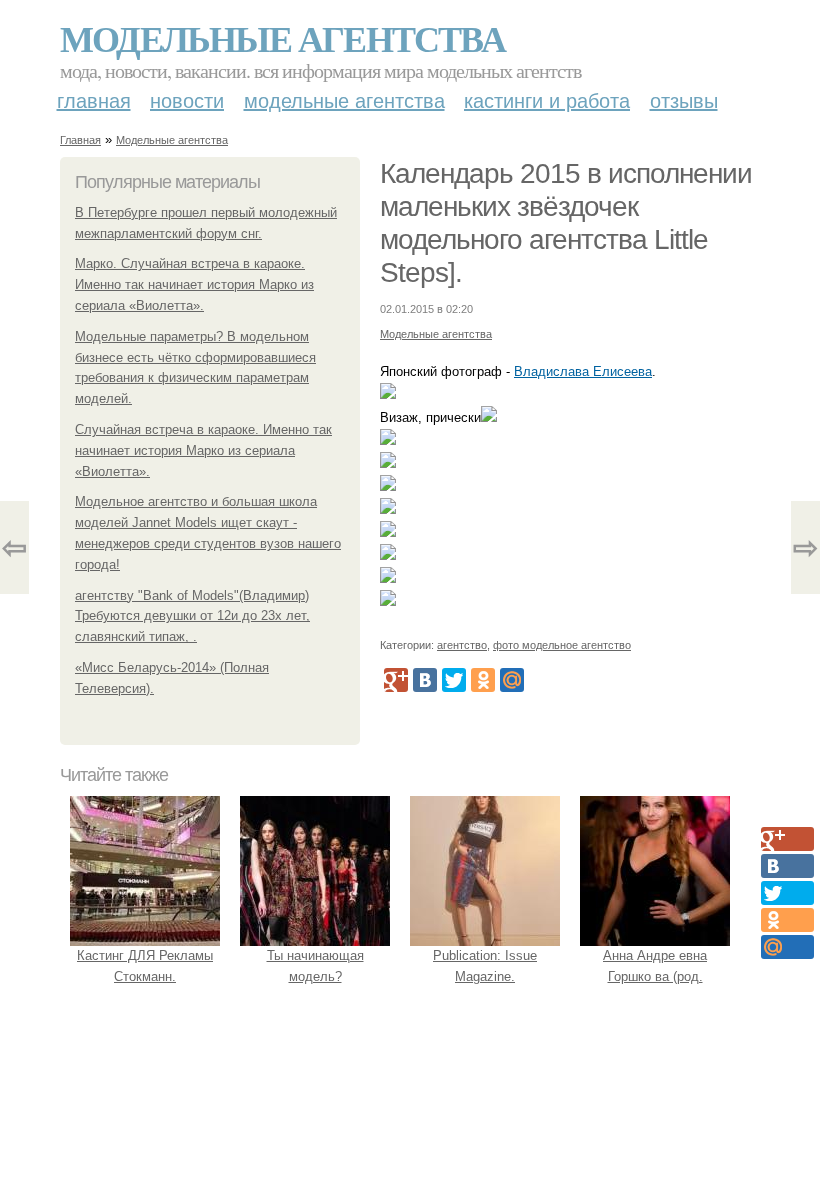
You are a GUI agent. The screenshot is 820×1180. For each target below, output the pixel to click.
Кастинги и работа (547, 101)
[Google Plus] (396, 680)
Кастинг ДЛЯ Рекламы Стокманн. (145, 966)
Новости (187, 101)
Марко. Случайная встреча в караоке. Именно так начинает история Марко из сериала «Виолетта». (194, 284)
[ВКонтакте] (425, 680)
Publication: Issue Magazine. (485, 966)
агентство (462, 645)
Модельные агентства (282, 38)
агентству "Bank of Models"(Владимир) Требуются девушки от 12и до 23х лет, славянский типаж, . (192, 616)
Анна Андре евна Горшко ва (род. (655, 966)
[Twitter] (454, 680)
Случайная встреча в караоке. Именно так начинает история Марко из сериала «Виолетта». (203, 450)
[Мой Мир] (512, 680)
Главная (94, 101)
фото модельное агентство (562, 645)
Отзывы (684, 101)
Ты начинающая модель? (315, 966)
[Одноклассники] (483, 680)
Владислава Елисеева (583, 371)
